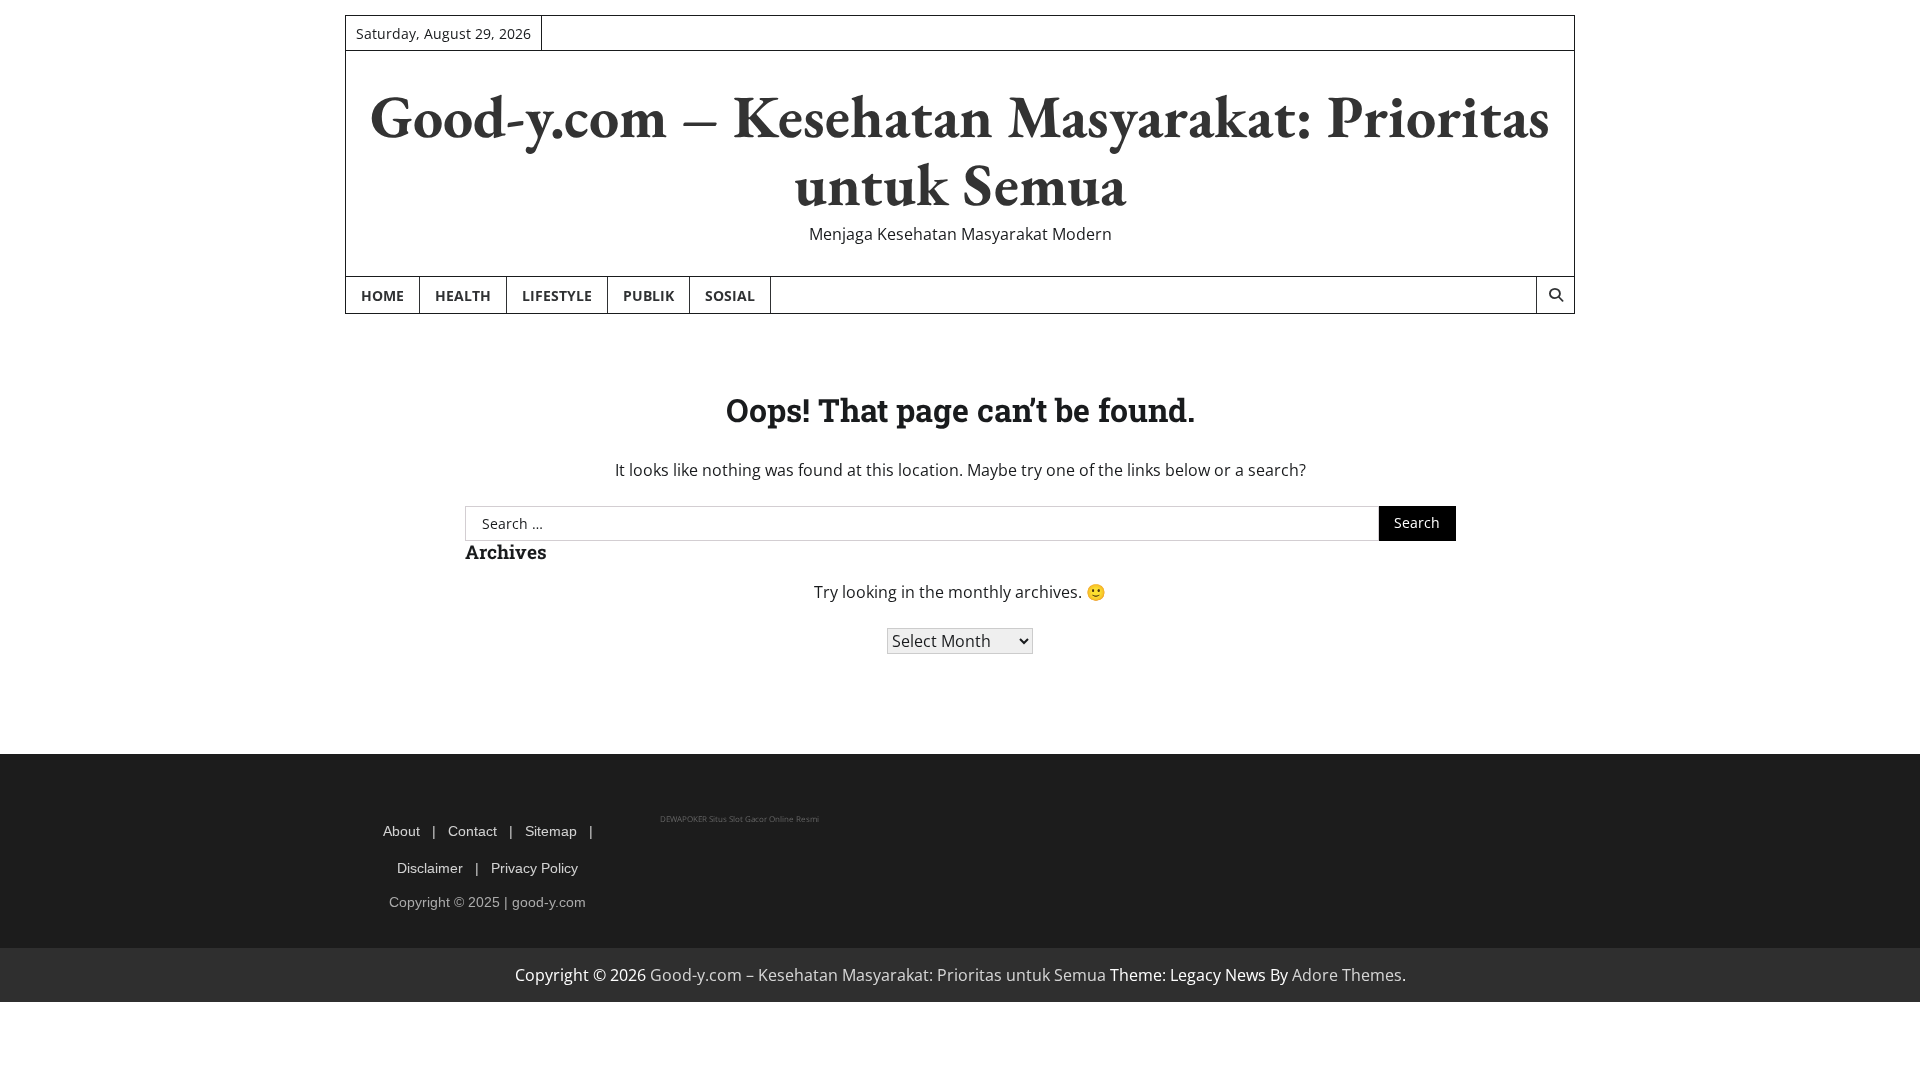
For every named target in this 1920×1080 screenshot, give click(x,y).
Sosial (730, 295)
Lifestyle (557, 295)
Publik (648, 295)
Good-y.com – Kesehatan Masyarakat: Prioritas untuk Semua (960, 150)
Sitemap (551, 831)
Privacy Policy (534, 868)
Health (463, 295)
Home (382, 295)
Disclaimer (430, 868)
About (401, 831)
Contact (472, 831)
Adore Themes (1347, 975)
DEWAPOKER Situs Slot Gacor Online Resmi (739, 818)
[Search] (1555, 295)
